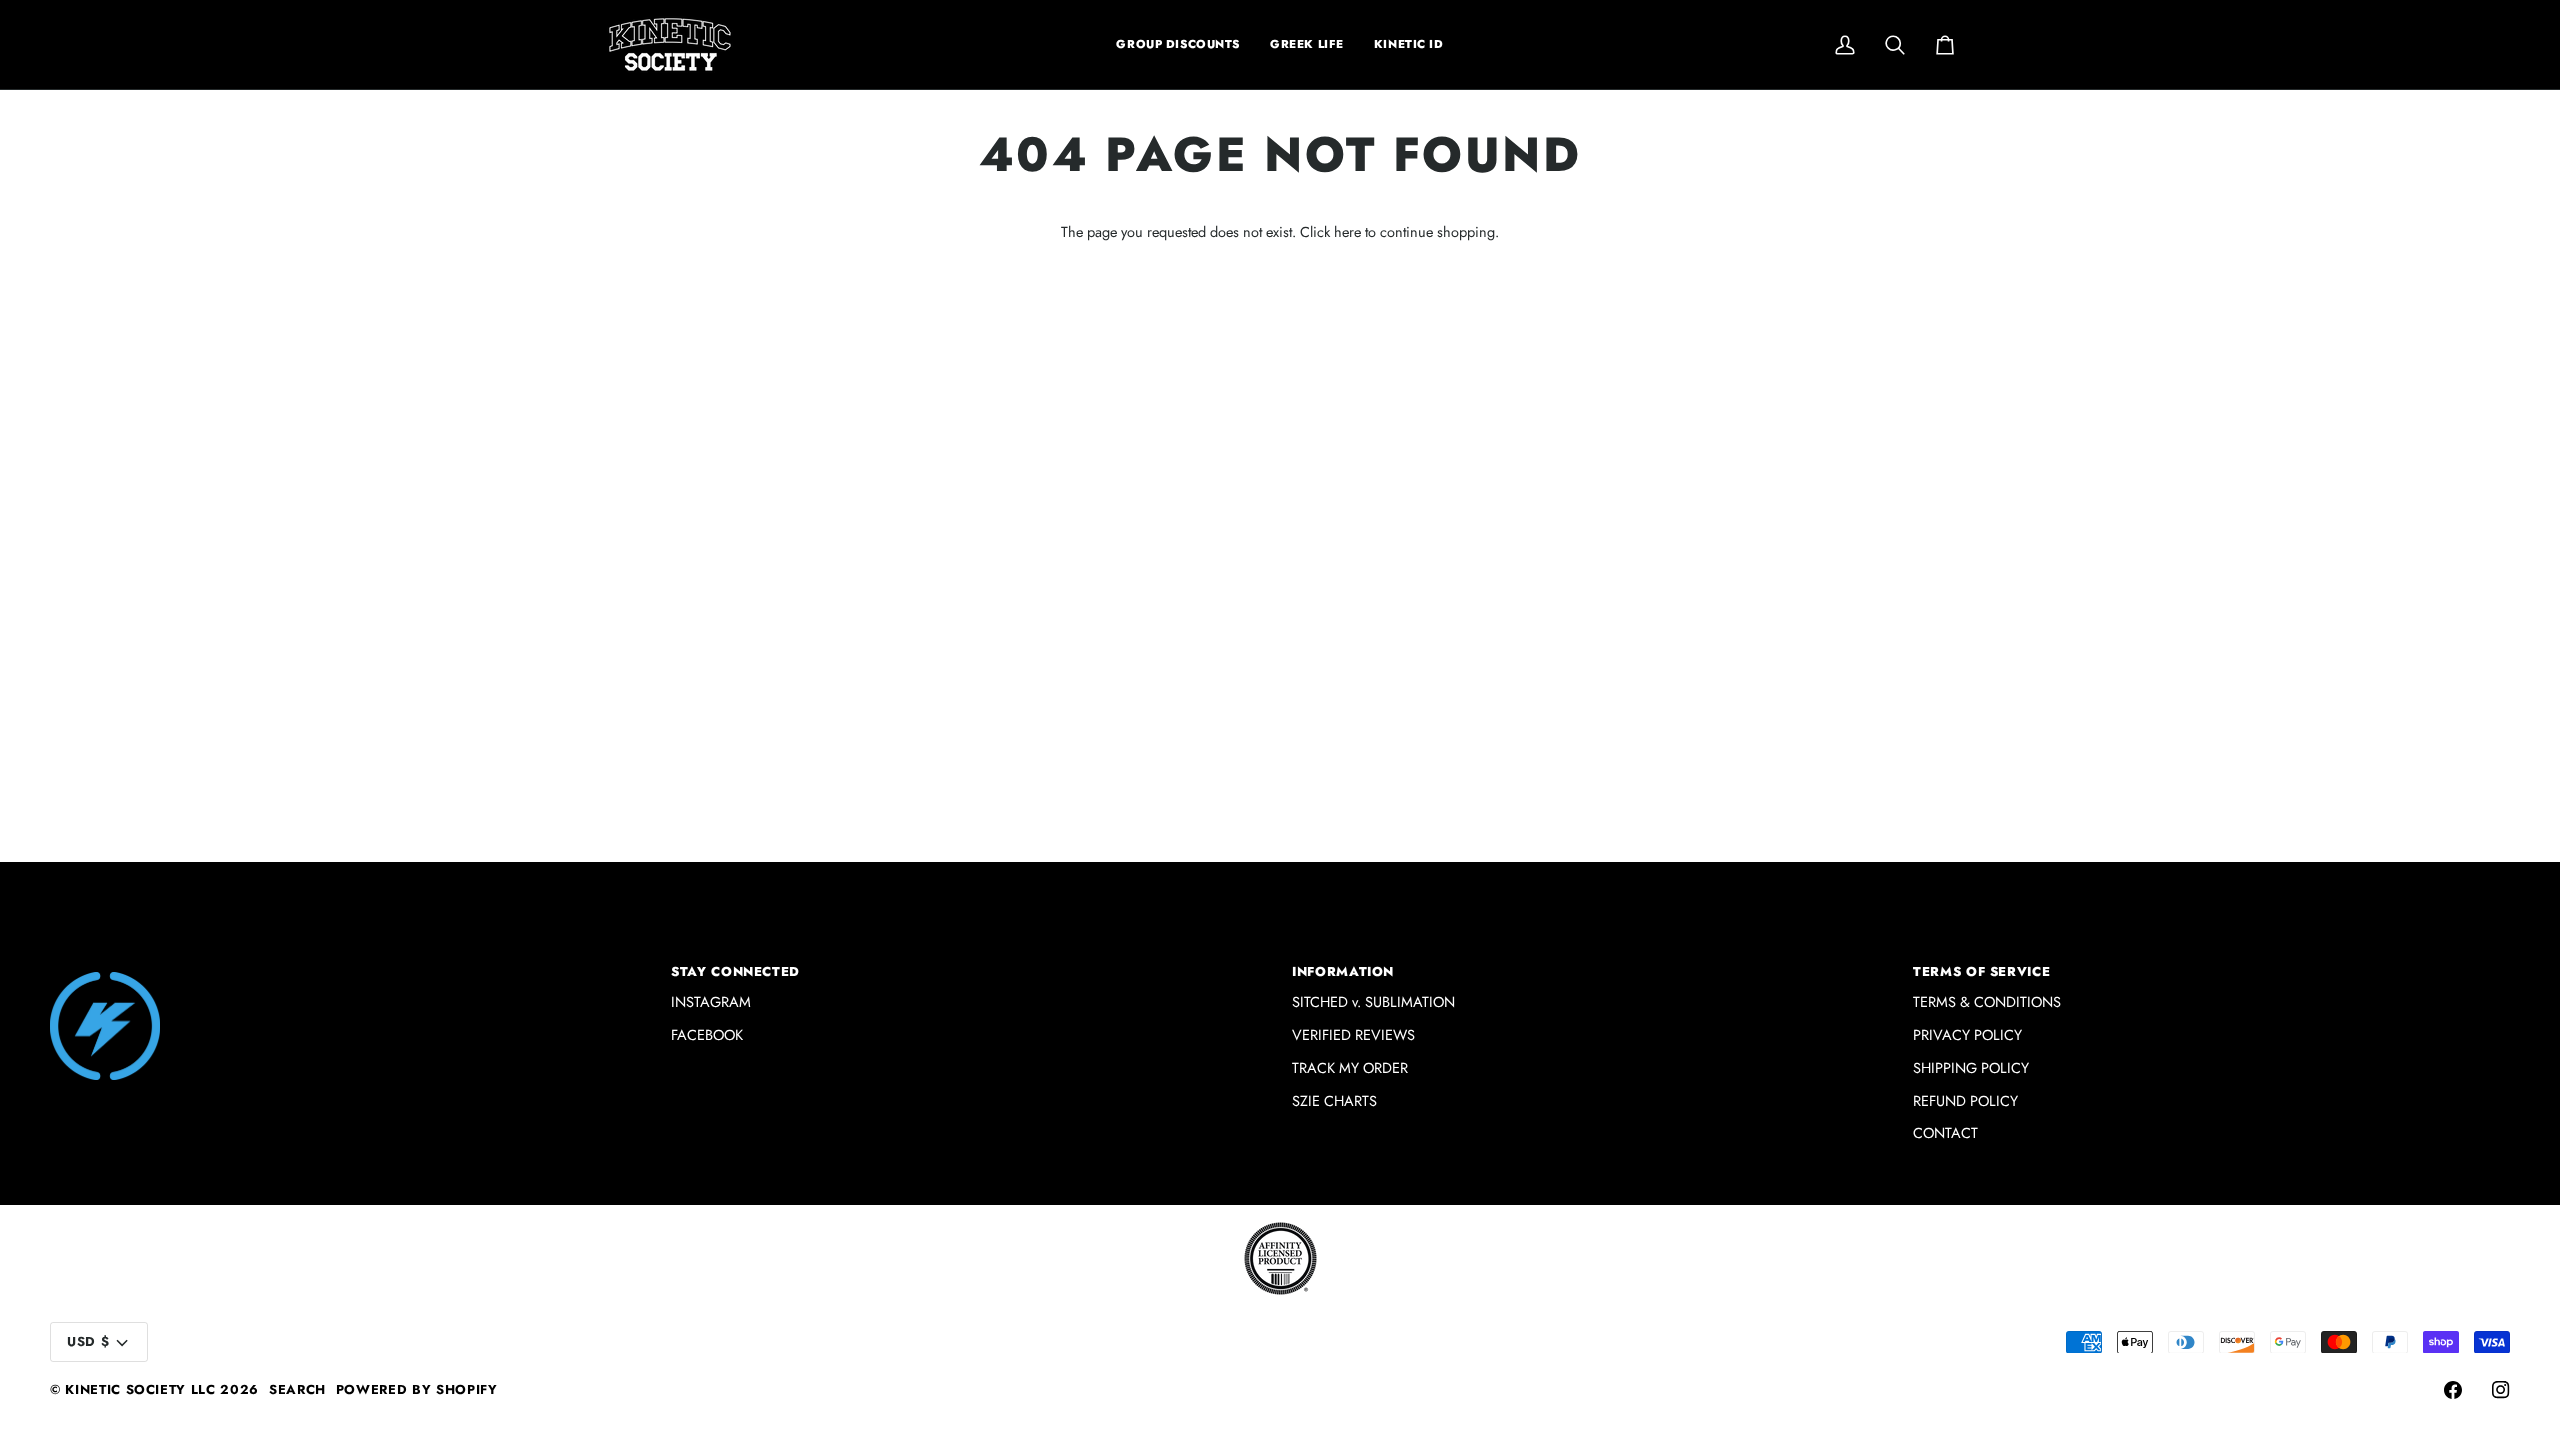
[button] (1307, 44)
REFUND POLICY (1965, 1100)
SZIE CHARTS (1334, 1100)
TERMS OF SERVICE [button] (1981, 971)
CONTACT (1945, 1132)
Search (297, 1389)
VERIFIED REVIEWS (1353, 1034)
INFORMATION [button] (1343, 971)
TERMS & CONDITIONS (1987, 1001)
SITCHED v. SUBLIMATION (1373, 1001)
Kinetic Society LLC (140, 1389)
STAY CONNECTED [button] (735, 971)
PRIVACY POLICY (1967, 1034)
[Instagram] (2501, 1390)
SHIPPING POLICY (1971, 1067)
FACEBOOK (707, 1034)
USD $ (88, 1341)
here (1347, 231)
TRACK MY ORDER (1350, 1067)
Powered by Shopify (417, 1389)
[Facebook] (2453, 1390)
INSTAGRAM (711, 1001)
